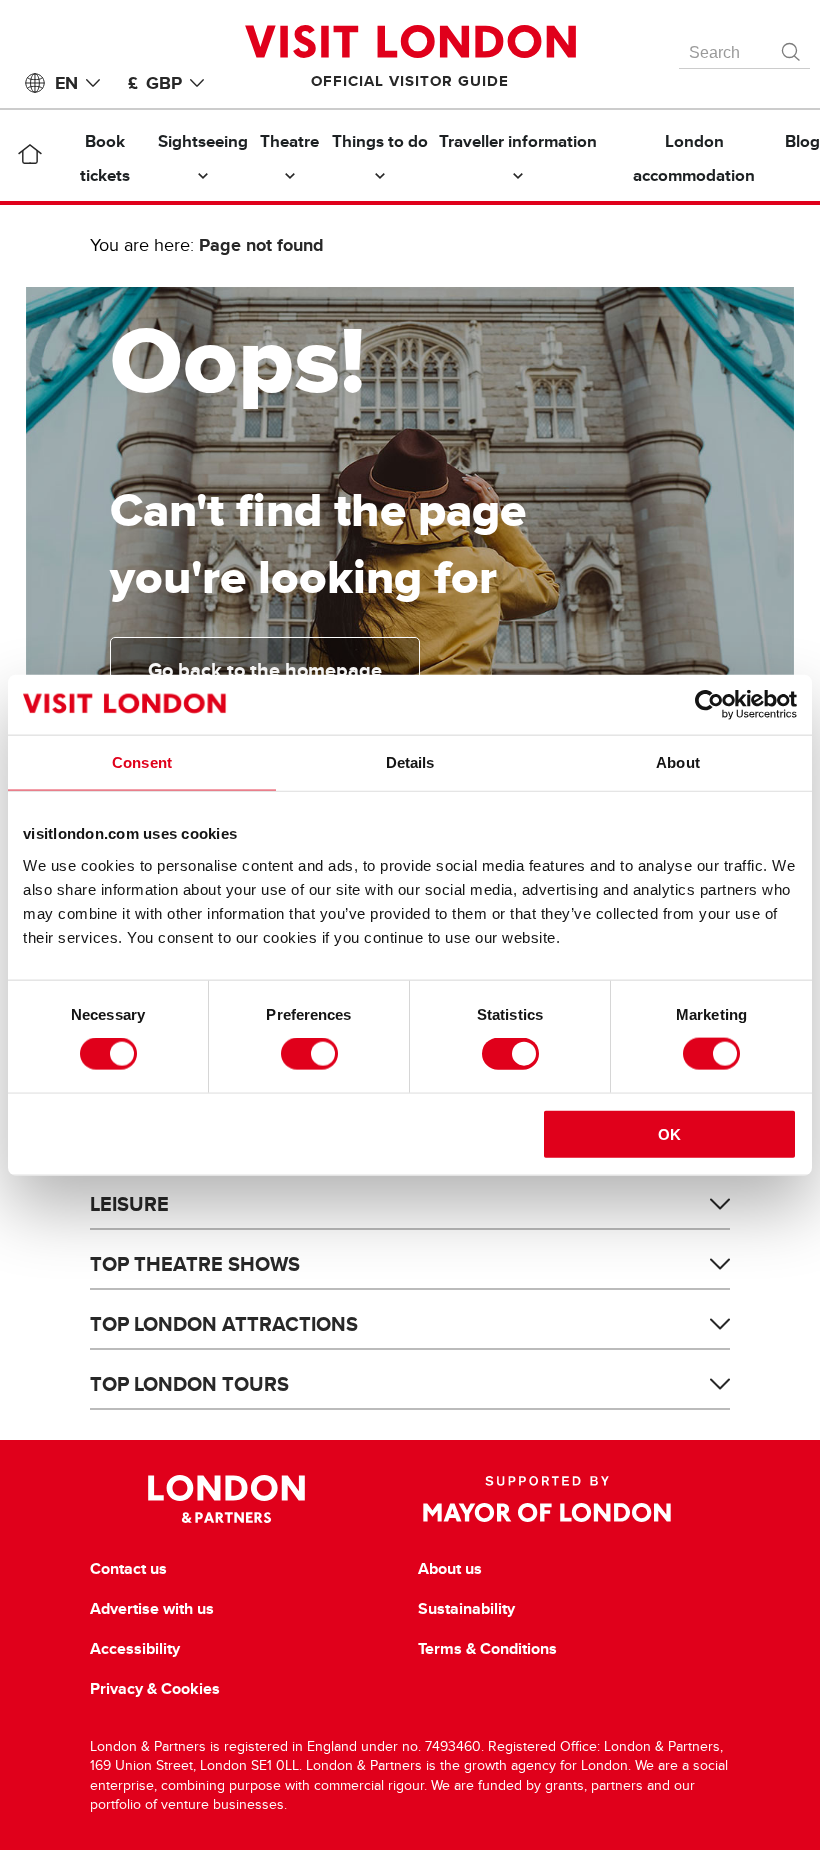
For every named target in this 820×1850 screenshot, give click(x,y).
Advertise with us (152, 1609)
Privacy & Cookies (155, 1689)
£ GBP (155, 83)
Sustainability (466, 1609)
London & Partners (226, 1499)
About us (450, 1569)
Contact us (128, 1569)
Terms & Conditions (487, 1649)
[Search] (792, 47)
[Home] (29, 158)
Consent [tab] (142, 762)
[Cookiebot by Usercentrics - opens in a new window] (709, 705)
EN (66, 83)
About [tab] (678, 762)
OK (669, 1133)
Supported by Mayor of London (547, 1499)
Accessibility (135, 1649)
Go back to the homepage (265, 670)
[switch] (309, 1054)
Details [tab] (410, 762)
